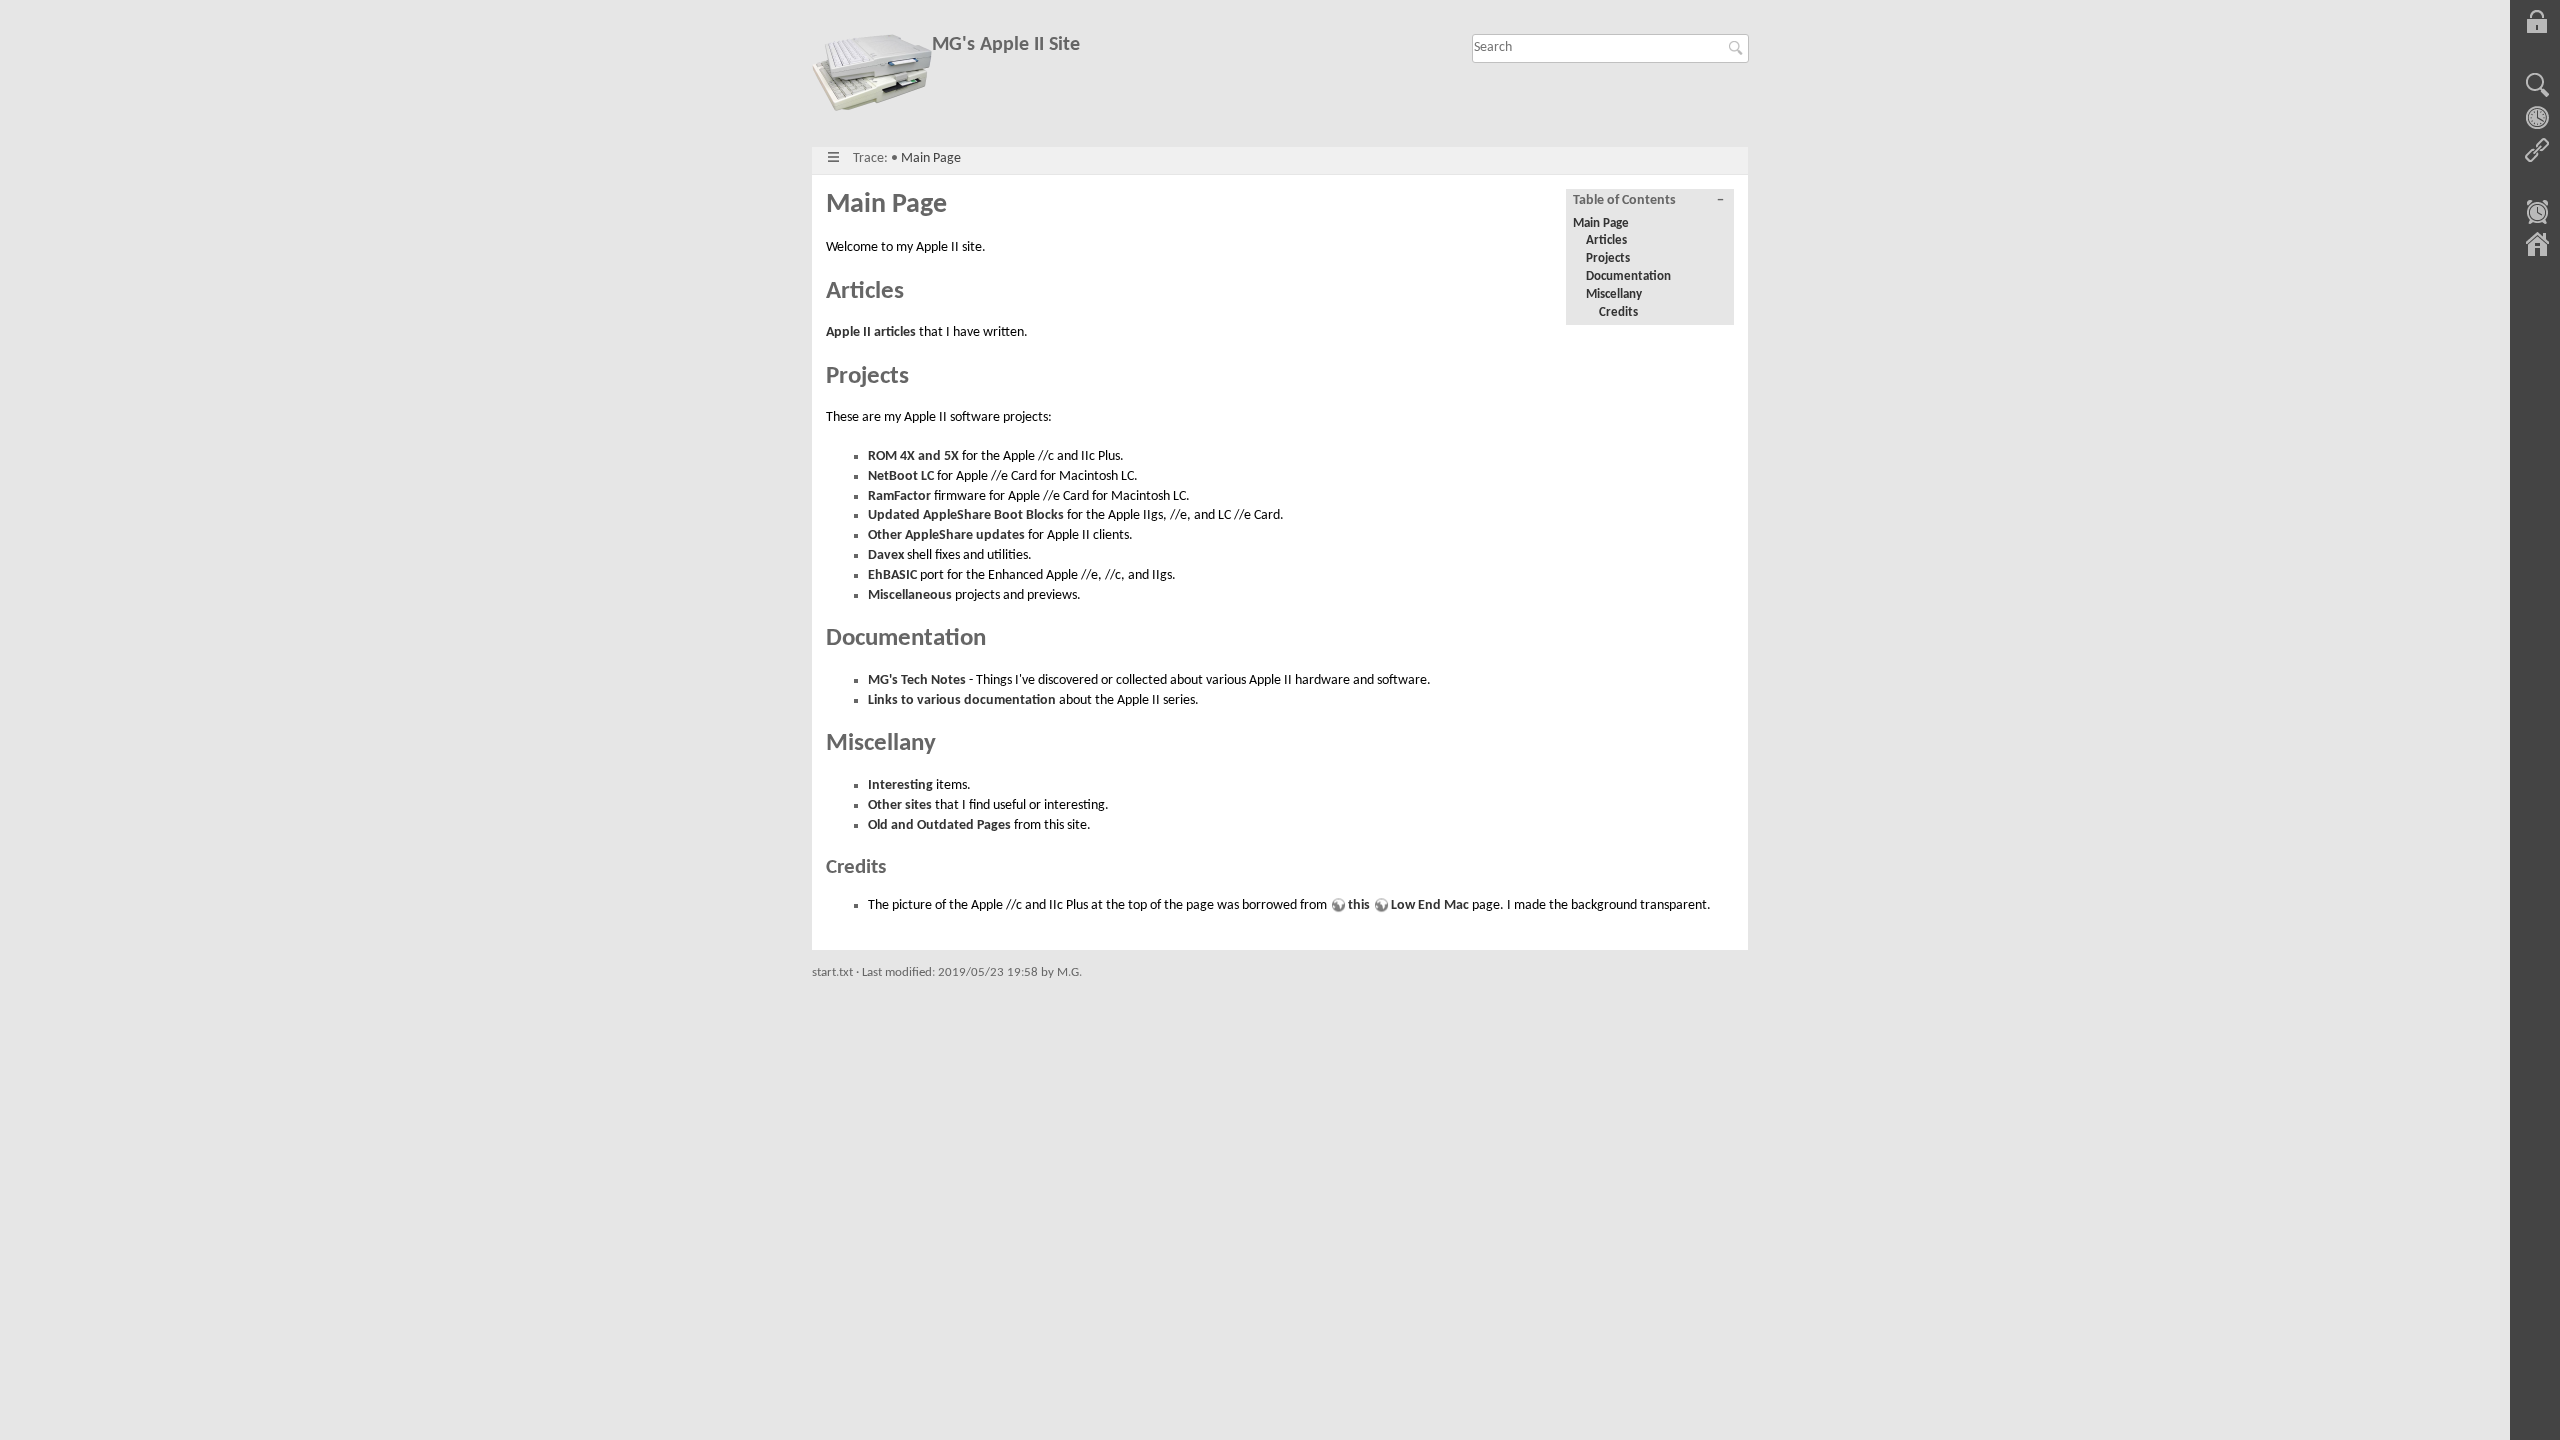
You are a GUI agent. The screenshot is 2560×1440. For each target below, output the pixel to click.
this (1359, 905)
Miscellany (1614, 294)
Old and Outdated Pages (939, 825)
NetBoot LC (901, 476)
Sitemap (2537, 246)
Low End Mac (1430, 905)
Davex (886, 555)
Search (1738, 48)
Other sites (900, 805)
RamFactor (899, 496)
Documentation (1628, 276)
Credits (1618, 312)
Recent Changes (2537, 214)
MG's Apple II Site (1006, 45)
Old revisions (2537, 118)
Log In (2537, 22)
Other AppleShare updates (946, 535)
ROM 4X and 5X (913, 456)
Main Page (931, 158)
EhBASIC (892, 575)
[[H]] (872, 76)
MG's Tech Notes (917, 680)
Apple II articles (871, 332)
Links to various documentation (962, 700)
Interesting (900, 785)
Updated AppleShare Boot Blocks (966, 515)
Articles (1606, 240)
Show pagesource (2537, 86)
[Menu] (833, 158)
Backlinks (2537, 150)
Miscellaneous (910, 595)
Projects (1608, 258)
